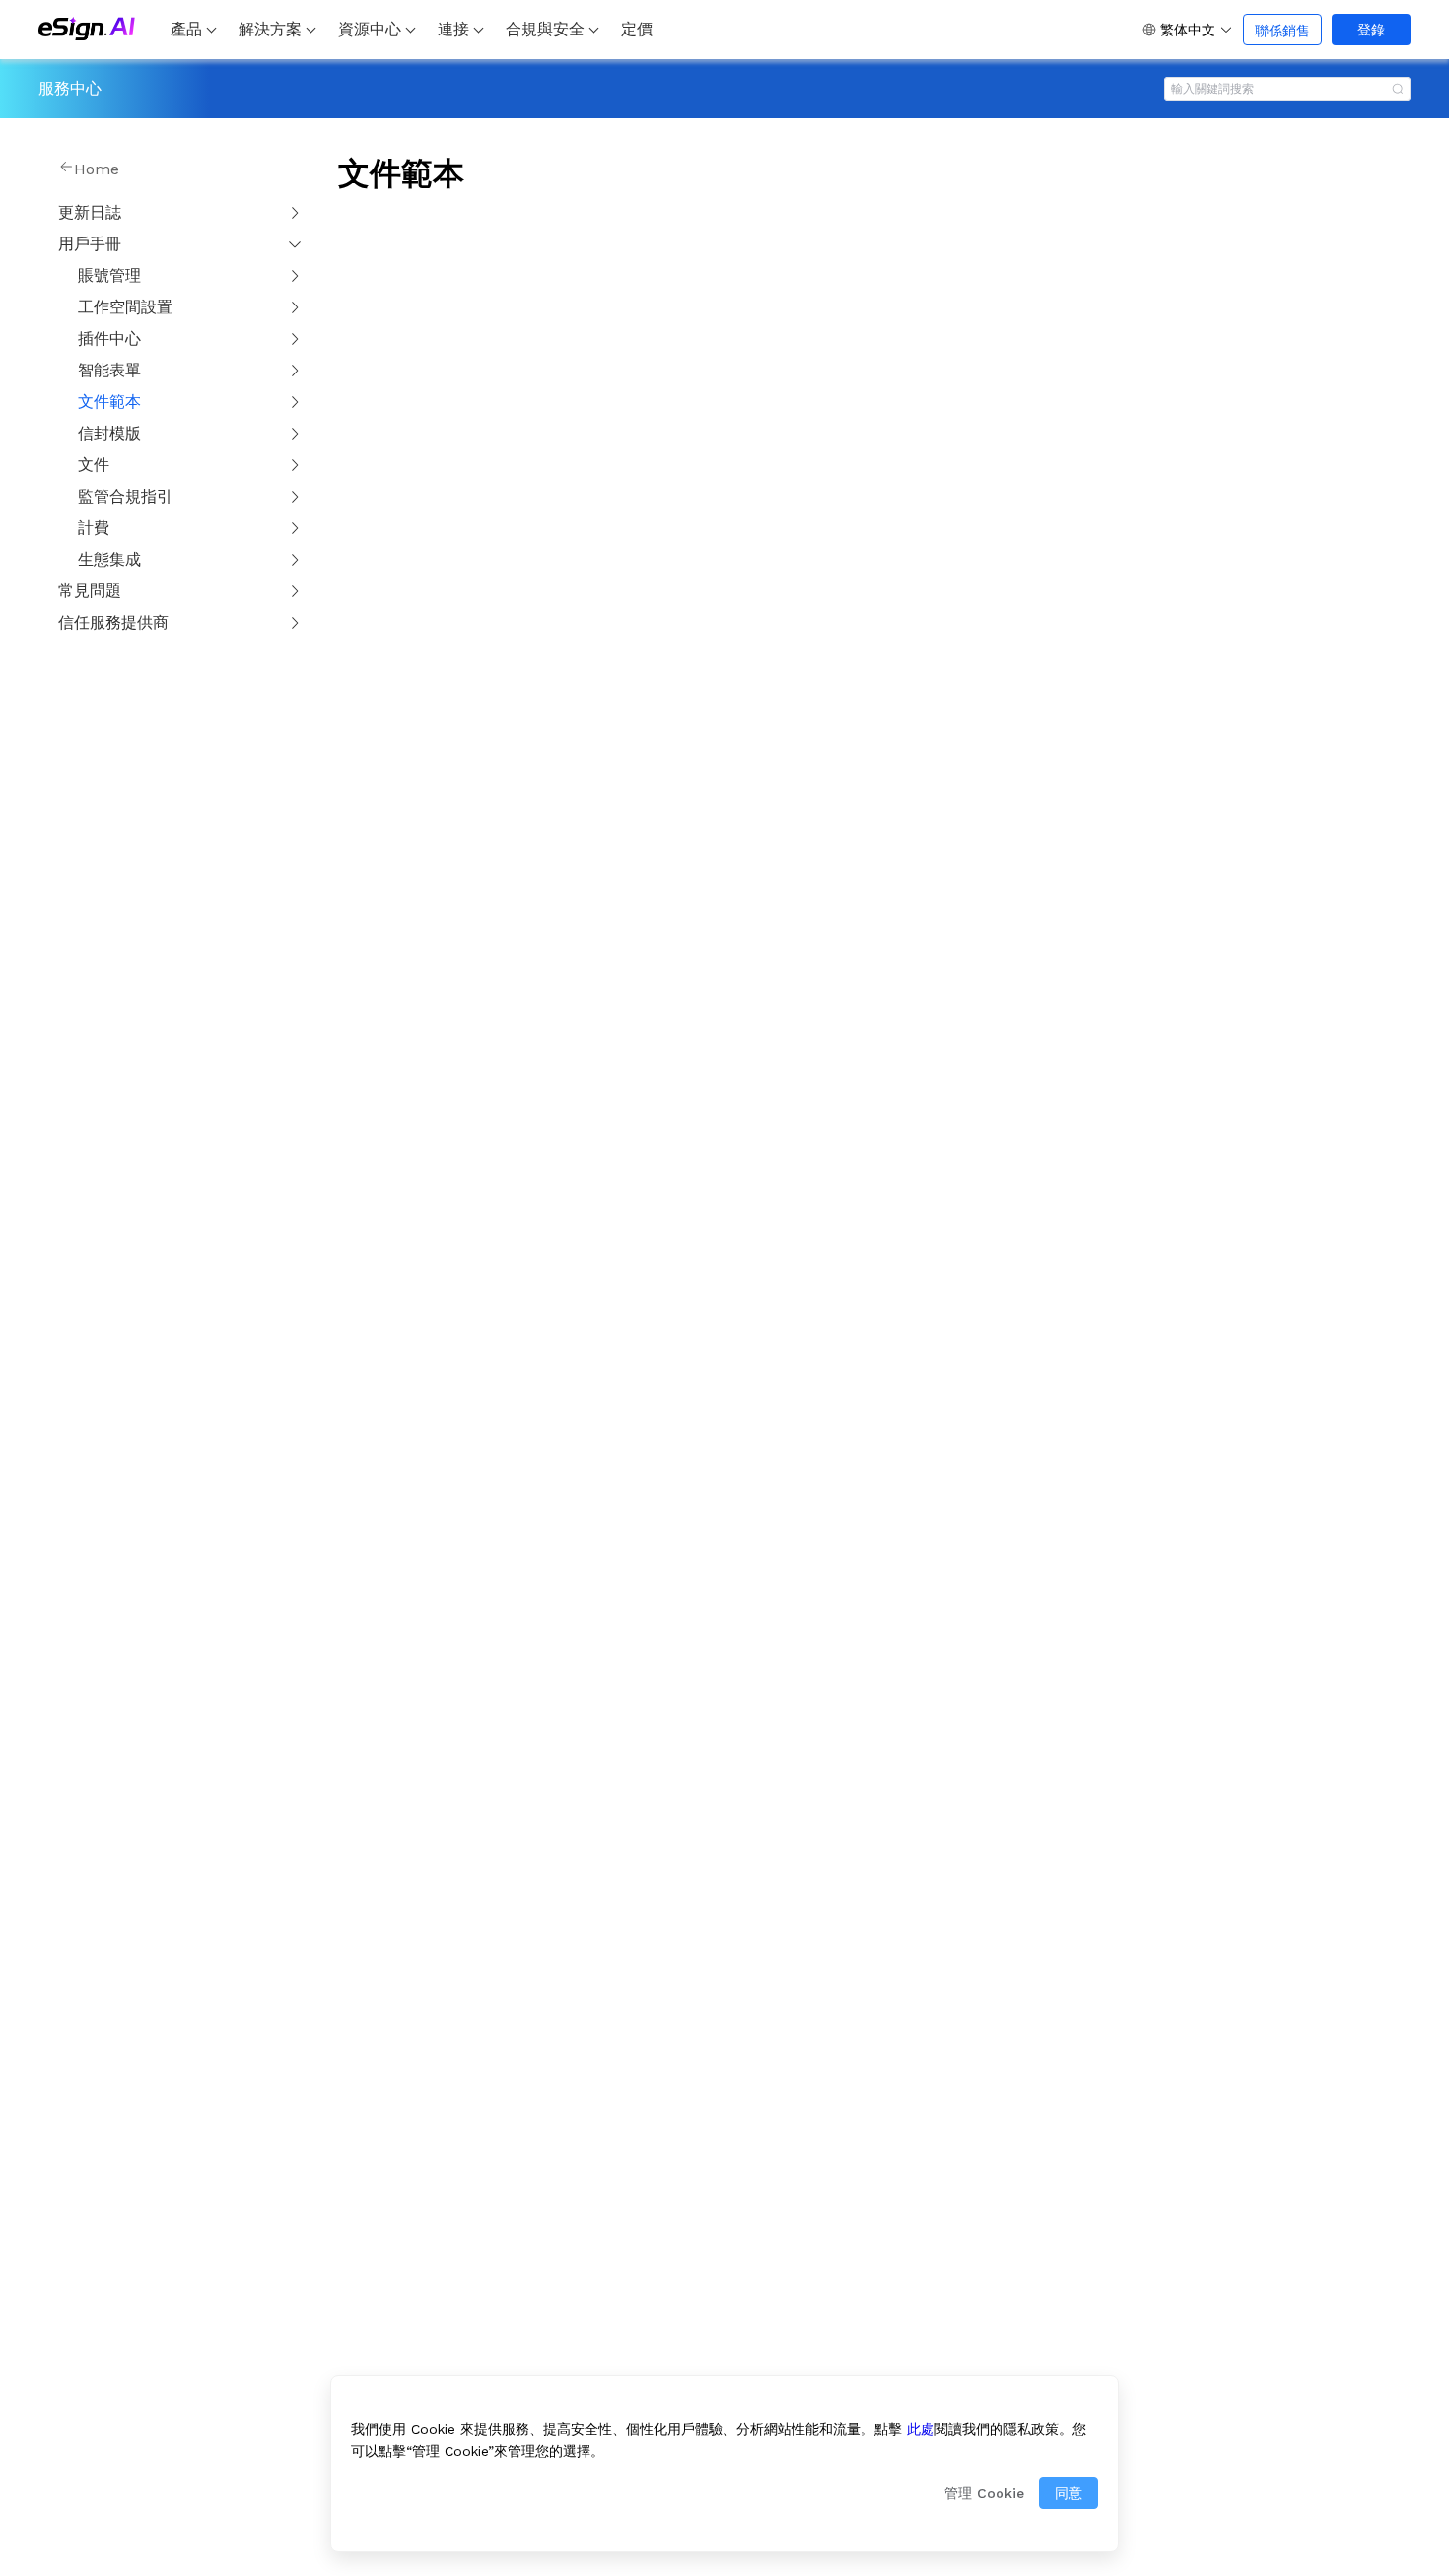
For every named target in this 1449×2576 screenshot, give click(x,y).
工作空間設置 (125, 307)
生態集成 (109, 559)
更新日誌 (90, 212)
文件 (94, 465)
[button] (1188, 30)
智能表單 (109, 370)
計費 (94, 528)
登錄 (1371, 30)
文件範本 (109, 402)
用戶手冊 (90, 244)
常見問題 (90, 591)
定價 (637, 29)
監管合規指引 (125, 496)
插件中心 (109, 339)
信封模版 (109, 433)
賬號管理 (109, 275)
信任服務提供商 (113, 622)
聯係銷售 (1282, 31)
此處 (921, 2429)
